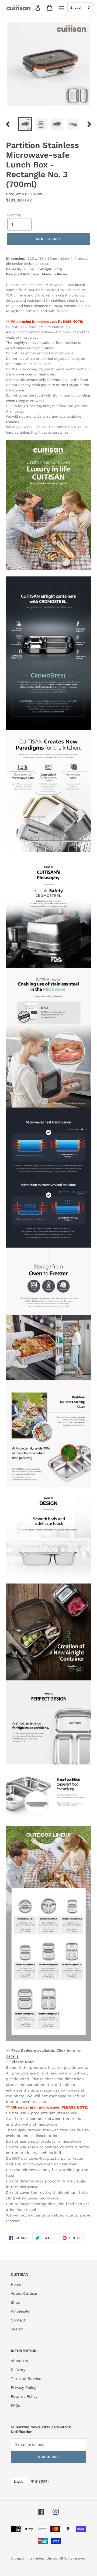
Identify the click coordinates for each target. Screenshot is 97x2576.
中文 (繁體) (40, 2481)
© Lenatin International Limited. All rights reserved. (49, 2559)
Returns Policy (24, 2396)
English (76, 7)
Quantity (14, 215)
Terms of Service (26, 2379)
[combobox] (80, 8)
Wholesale (20, 2311)
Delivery (18, 2370)
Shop (15, 2302)
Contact (18, 2320)
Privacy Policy (23, 2387)
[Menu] (61, 8)
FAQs (15, 2405)
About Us (19, 2361)
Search (17, 2329)
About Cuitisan (25, 2293)
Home (16, 2284)
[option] (25, 124)
